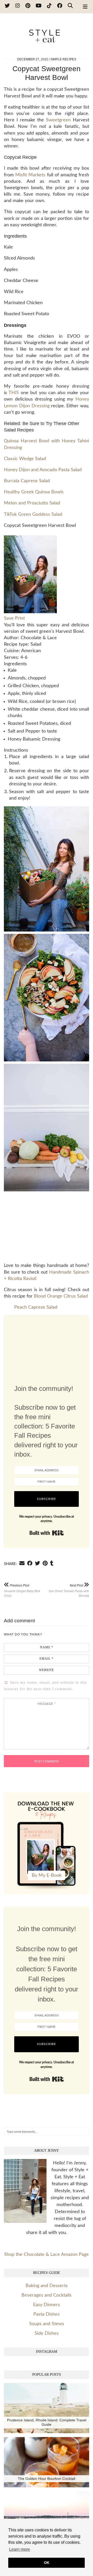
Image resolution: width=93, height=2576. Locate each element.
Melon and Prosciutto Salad (32, 503)
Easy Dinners (47, 2305)
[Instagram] (18, 6)
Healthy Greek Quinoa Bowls (34, 492)
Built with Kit (47, 1533)
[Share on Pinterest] (45, 1563)
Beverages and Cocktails (47, 2295)
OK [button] (47, 2563)
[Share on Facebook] (30, 1563)
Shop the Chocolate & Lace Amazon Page (47, 2255)
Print (20, 618)
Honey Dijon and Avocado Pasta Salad (43, 470)
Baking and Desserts (47, 2286)
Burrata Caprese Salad (27, 481)
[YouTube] (39, 6)
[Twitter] (7, 6)
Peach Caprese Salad (36, 1307)
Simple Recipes (63, 59)
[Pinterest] (28, 6)
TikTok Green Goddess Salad (33, 514)
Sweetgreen (58, 120)
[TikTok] (49, 6)
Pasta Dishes (47, 2314)
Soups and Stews (47, 2324)
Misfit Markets (30, 175)
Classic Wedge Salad (25, 459)
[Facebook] (60, 6)
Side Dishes (47, 2333)
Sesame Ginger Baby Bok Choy (22, 1590)
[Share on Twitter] (37, 1563)
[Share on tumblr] (52, 1563)
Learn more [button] (20, 2549)
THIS (14, 393)
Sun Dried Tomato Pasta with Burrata (69, 1590)
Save (9, 618)
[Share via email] (22, 1563)
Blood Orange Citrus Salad (61, 1296)
